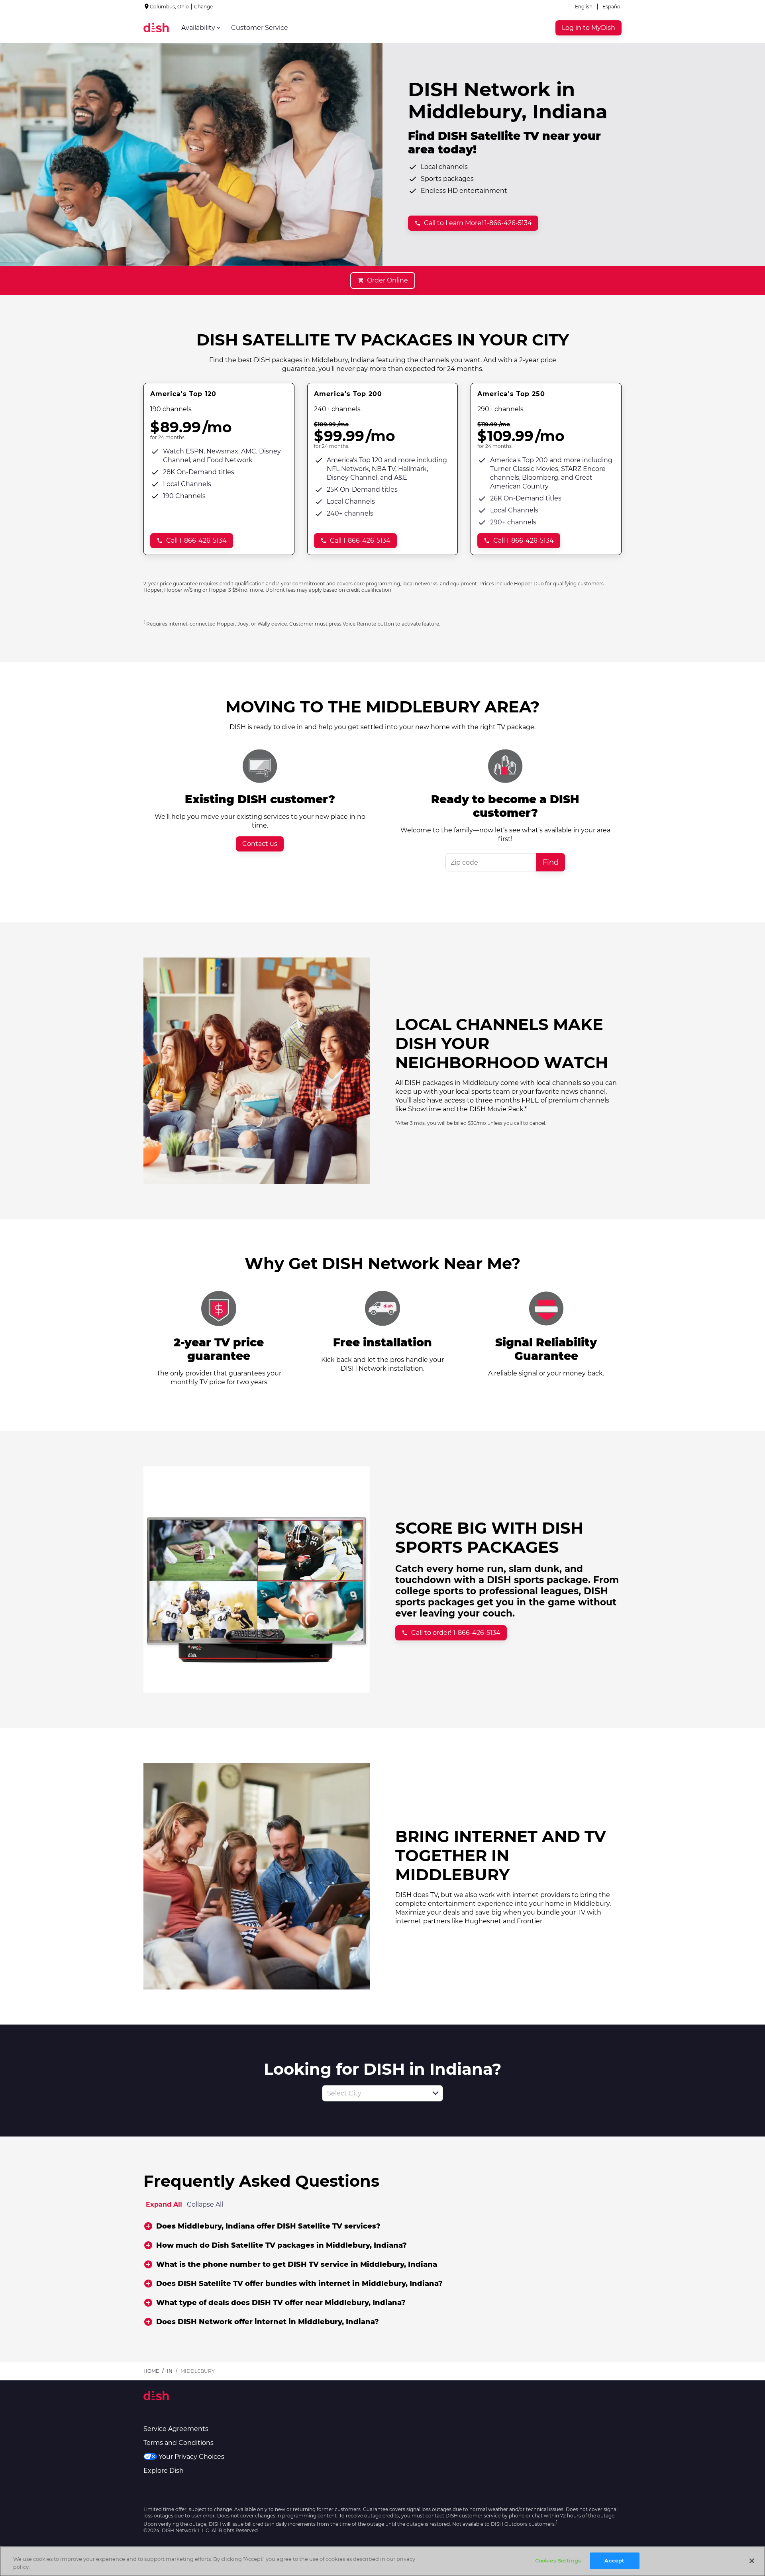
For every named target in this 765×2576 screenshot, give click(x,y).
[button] (435, 2093)
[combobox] (374, 2093)
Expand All (164, 2204)
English (584, 7)
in (170, 2371)
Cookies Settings (558, 2560)
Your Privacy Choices (191, 2457)
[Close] (752, 2561)
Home (151, 2371)
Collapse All (205, 2204)
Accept (614, 2560)
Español (612, 7)
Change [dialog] (203, 7)
